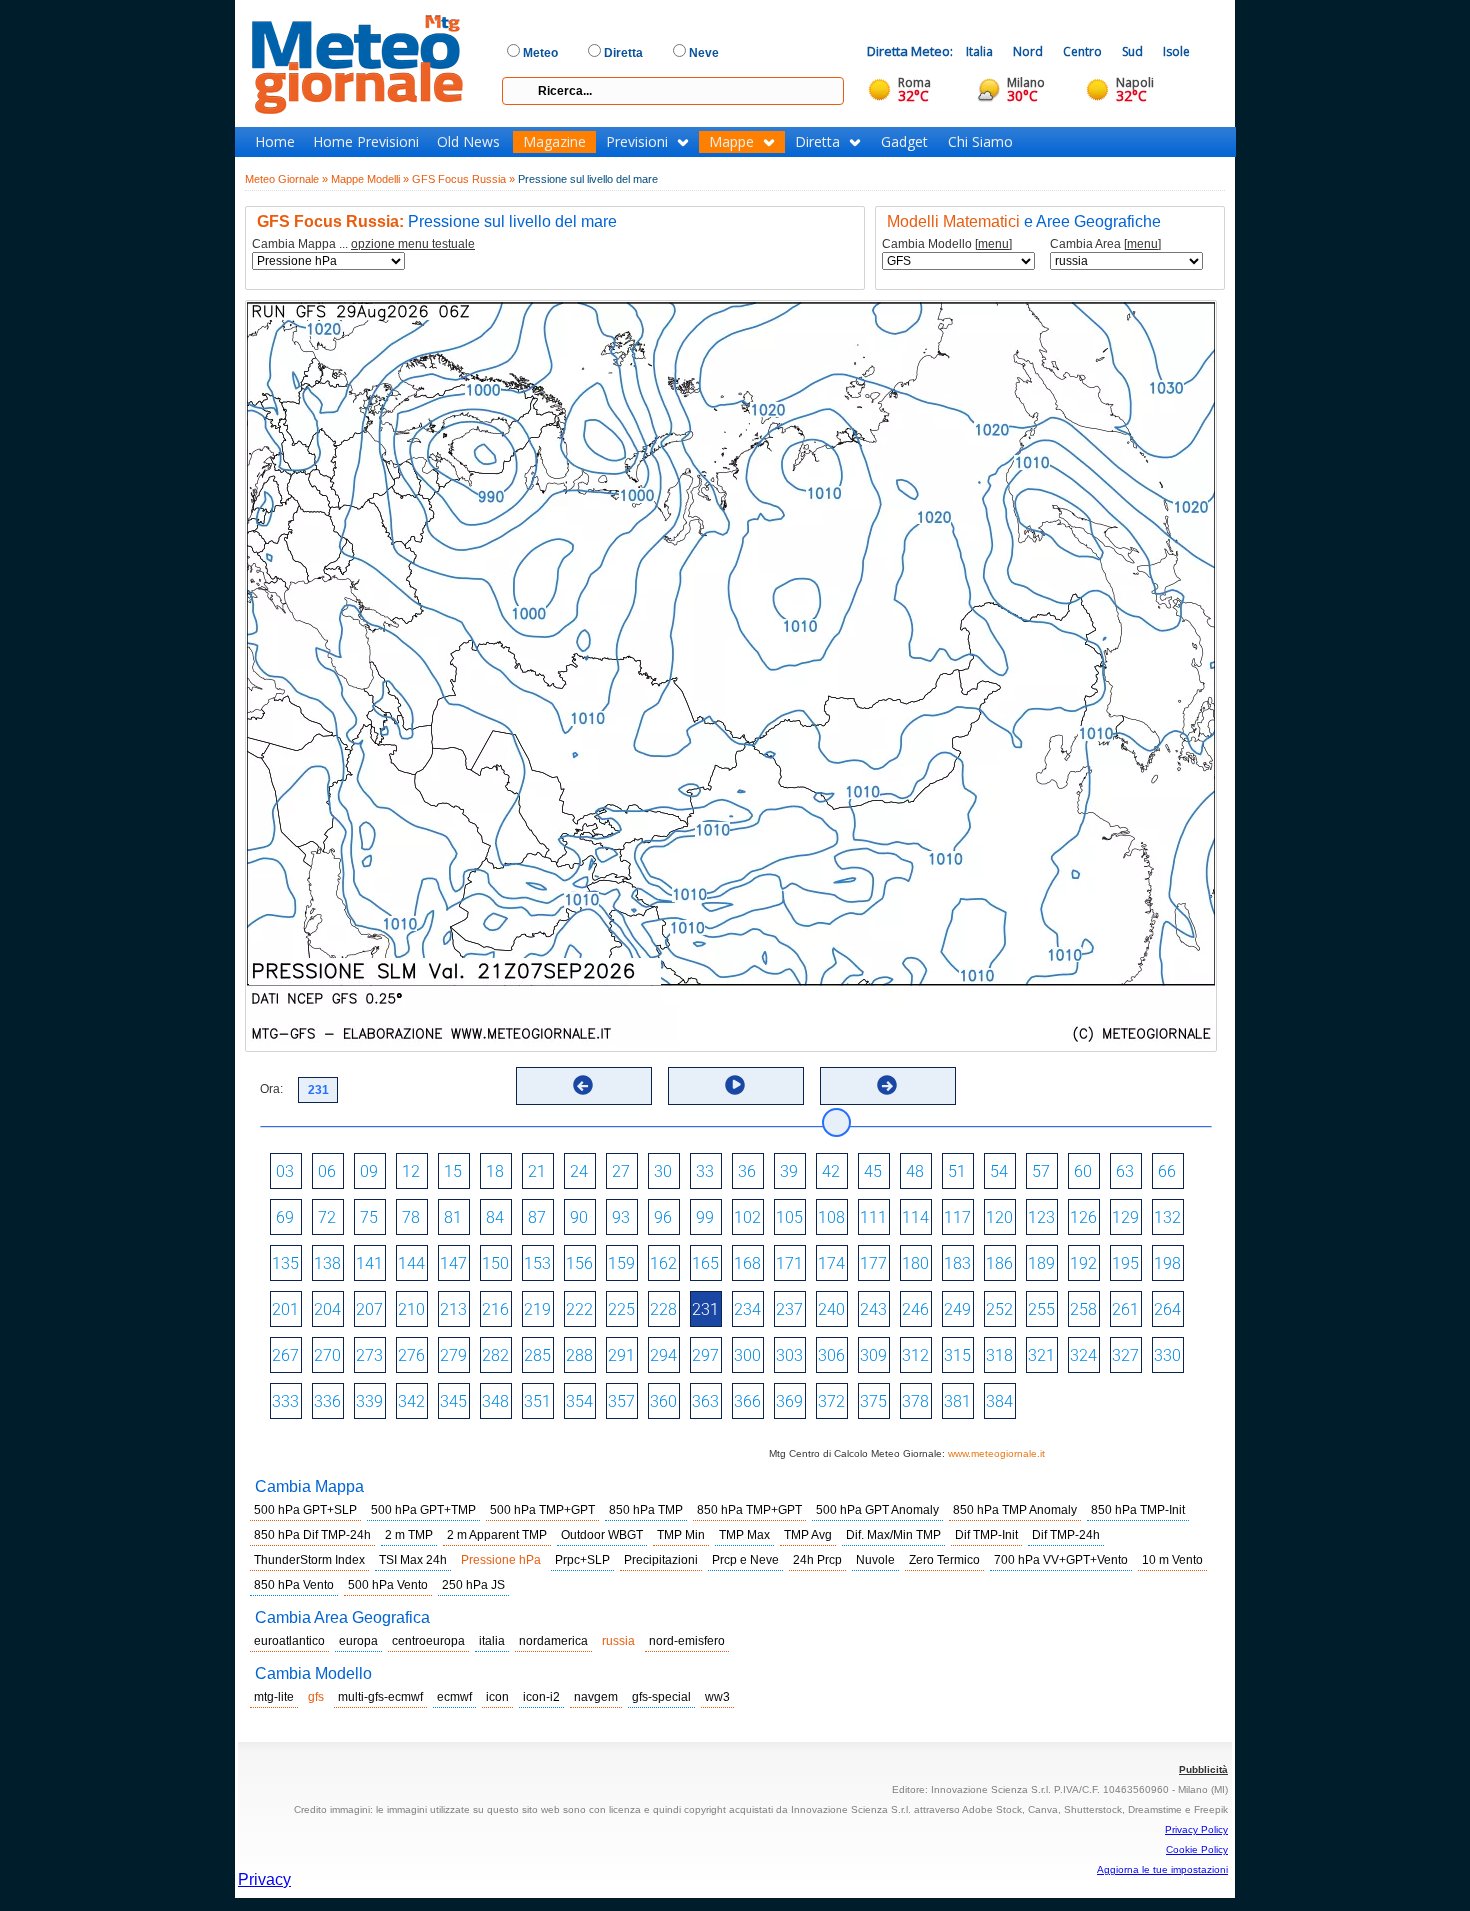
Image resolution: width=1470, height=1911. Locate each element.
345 (453, 1401)
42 (831, 1171)
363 (705, 1401)
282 (495, 1355)
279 (453, 1355)
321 (1041, 1355)
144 (411, 1263)
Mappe (731, 142)
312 (915, 1355)
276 (411, 1355)
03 (285, 1171)
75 (369, 1217)
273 (369, 1355)
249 (957, 1309)
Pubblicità (1203, 1769)
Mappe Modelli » (370, 179)
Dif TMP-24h (1066, 1535)
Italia (979, 51)
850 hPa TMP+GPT (749, 1510)
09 (369, 1171)
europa (358, 1641)
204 (327, 1309)
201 (285, 1309)
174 (831, 1263)
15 (453, 1171)
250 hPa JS (473, 1585)
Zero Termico (944, 1560)
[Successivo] (887, 1085)
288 (579, 1355)
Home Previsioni (366, 142)
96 (663, 1217)
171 (789, 1263)
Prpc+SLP (582, 1560)
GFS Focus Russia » (463, 179)
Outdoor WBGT (602, 1535)
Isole (1176, 51)
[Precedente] (583, 1085)
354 (579, 1401)
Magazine (554, 142)
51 (957, 1171)
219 (537, 1309)
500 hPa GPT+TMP (423, 1510)
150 (495, 1263)
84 (495, 1217)
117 (957, 1217)
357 (621, 1401)
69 (285, 1217)
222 (579, 1309)
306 (831, 1355)
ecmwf (454, 1697)
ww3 (717, 1697)
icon (497, 1697)
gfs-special (661, 1697)
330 (1167, 1355)
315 (957, 1355)
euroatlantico (289, 1641)
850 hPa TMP (646, 1510)
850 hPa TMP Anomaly (1015, 1510)
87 (537, 1217)
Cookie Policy (1197, 1849)
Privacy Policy (1196, 1829)
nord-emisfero (687, 1641)
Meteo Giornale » (286, 179)
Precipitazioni (661, 1560)
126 (1083, 1217)
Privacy (264, 1879)
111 (873, 1217)
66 (1167, 1171)
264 (1167, 1309)
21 (537, 1171)
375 (873, 1401)
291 (621, 1355)
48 (915, 1171)
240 (831, 1309)
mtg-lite (274, 1697)
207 (369, 1309)
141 (369, 1263)
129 (1125, 1217)
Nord (1028, 51)
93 (621, 1217)
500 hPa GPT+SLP (305, 1510)
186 (999, 1263)
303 (789, 1355)
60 (1083, 1171)
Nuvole (875, 1560)
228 (663, 1309)
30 (663, 1171)
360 (663, 1401)
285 (537, 1355)
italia (492, 1641)
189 (1041, 1263)
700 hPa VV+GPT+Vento (1061, 1560)
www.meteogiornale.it (996, 1453)
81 (453, 1217)
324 (1083, 1355)
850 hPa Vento (294, 1585)
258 (1083, 1309)
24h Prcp (817, 1560)
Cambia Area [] (1105, 244)
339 (369, 1401)
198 (1167, 1263)
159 (621, 1263)
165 (705, 1263)
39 (789, 1171)
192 (1083, 1263)
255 (1041, 1309)
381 (957, 1401)
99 (705, 1217)
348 (495, 1401)
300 (747, 1355)
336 (327, 1401)
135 (285, 1263)
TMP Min (681, 1535)
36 (747, 1171)
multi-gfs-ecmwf (380, 1697)
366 (747, 1401)
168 (747, 1263)
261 (1125, 1309)
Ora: (271, 1089)
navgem (596, 1697)
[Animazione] (735, 1085)
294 (663, 1355)
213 (453, 1309)
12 (411, 1171)
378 (915, 1401)
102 (747, 1217)
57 (1041, 1171)
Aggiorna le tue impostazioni (1162, 1869)
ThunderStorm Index (309, 1560)
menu (993, 244)
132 (1167, 1217)
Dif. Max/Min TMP (893, 1535)
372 (831, 1401)
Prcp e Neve (745, 1560)
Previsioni (637, 142)
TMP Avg (808, 1535)
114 (915, 1217)
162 (663, 1263)
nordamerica (553, 1641)
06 (327, 1171)
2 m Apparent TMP (497, 1535)
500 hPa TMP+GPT (542, 1510)
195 (1125, 1263)
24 (579, 1171)
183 (957, 1263)
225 (621, 1309)
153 (537, 1263)
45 (873, 1171)
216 (495, 1309)
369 (789, 1401)
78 (411, 1217)
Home (275, 142)
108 (831, 1217)
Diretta (817, 142)
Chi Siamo (980, 142)
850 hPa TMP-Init (1138, 1510)
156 (579, 1263)
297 (705, 1355)
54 (999, 1171)
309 (873, 1355)
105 (789, 1217)
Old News (468, 142)
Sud (1132, 51)
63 (1125, 1171)
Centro (1082, 51)
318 (999, 1355)
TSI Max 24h (413, 1560)
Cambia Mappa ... (363, 244)
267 (285, 1355)
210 (411, 1309)
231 (705, 1309)
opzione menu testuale (413, 244)
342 (411, 1401)
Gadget (904, 142)
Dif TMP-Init (986, 1535)
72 (327, 1217)
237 (789, 1309)
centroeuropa (428, 1641)
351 (537, 1401)
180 (915, 1263)
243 (873, 1309)
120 (999, 1217)
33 (705, 1171)
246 (915, 1309)
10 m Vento (1172, 1560)
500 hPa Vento (388, 1585)
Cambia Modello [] (947, 244)
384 (999, 1401)
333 (285, 1401)
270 (327, 1355)
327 (1125, 1355)
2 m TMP (409, 1535)
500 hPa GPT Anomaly (877, 1510)
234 (747, 1309)
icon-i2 (541, 1697)
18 (495, 1171)
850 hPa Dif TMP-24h (312, 1535)
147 (453, 1263)
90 (579, 1217)
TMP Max (744, 1535)
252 (999, 1309)
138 (327, 1263)
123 (1041, 1217)
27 (621, 1171)
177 (873, 1263)
